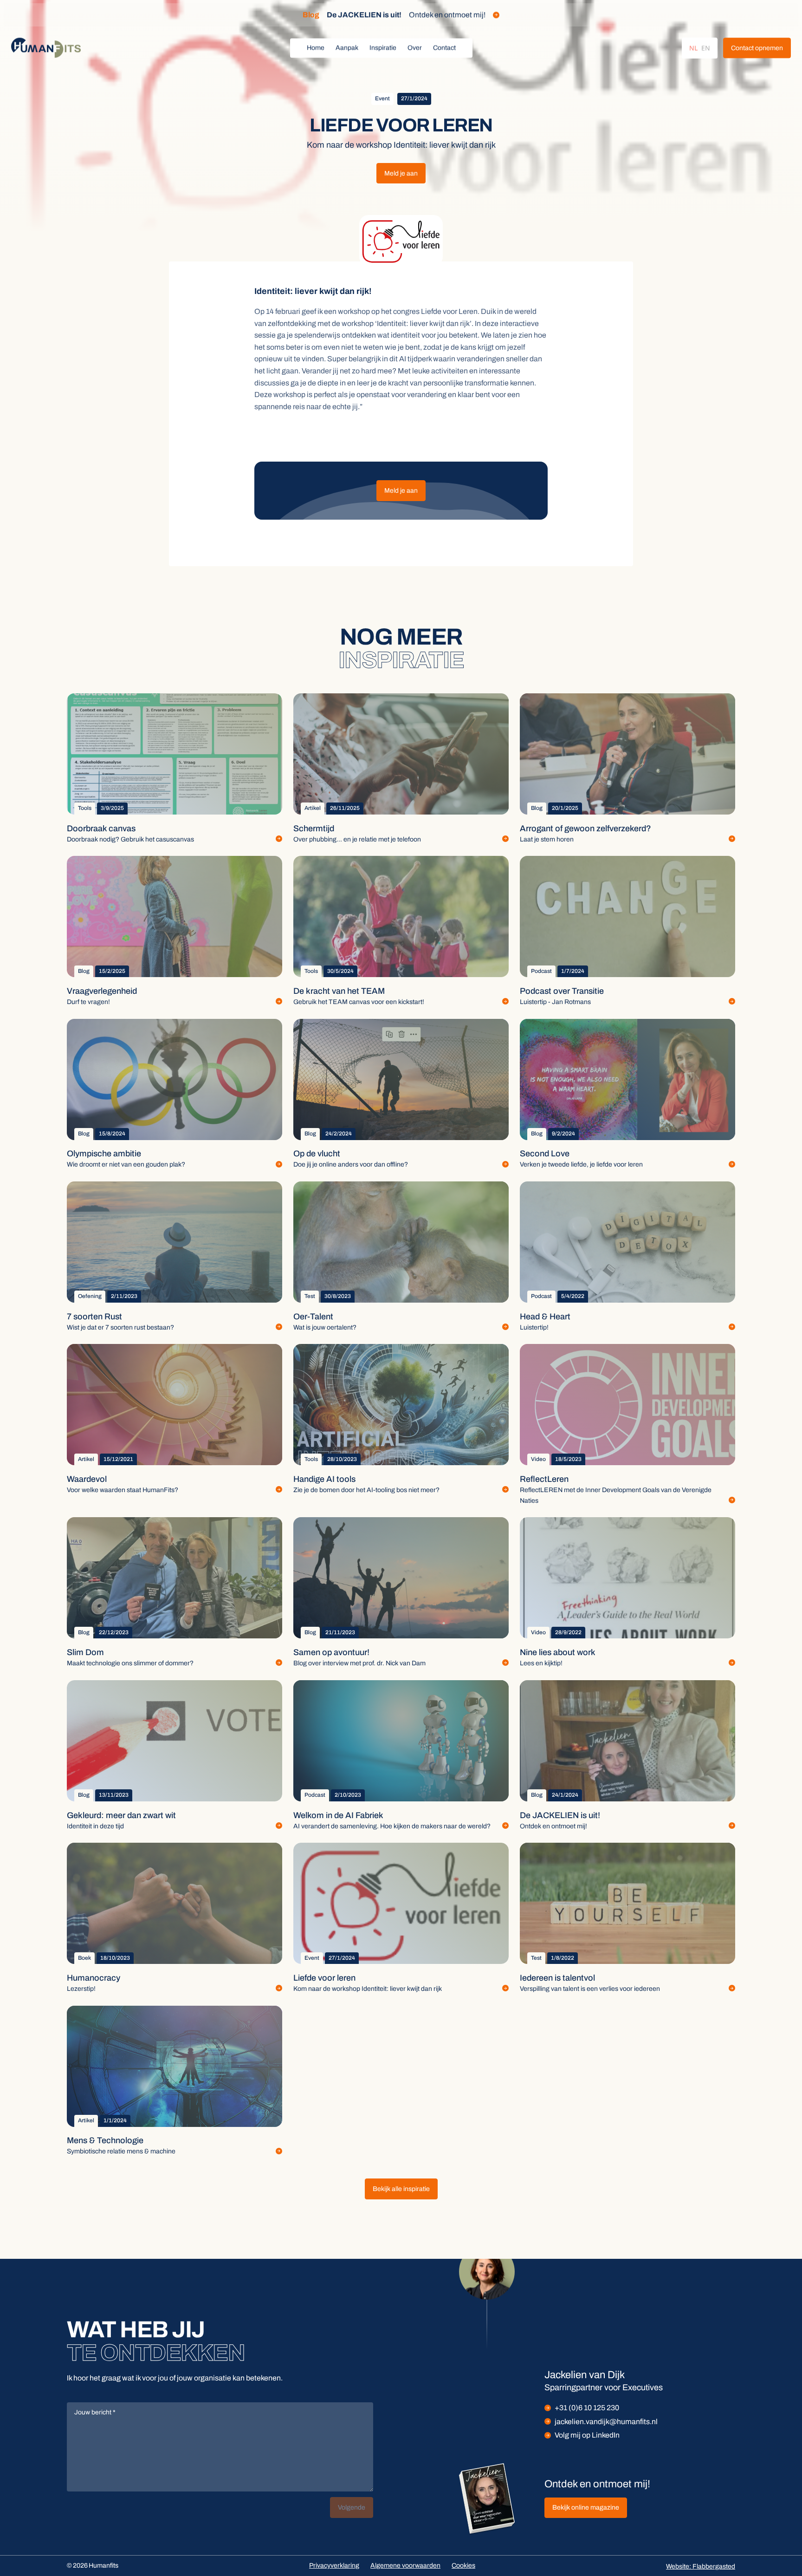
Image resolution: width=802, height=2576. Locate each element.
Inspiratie (383, 48)
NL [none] (693, 48)
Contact (444, 48)
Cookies (463, 2566)
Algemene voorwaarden (405, 2566)
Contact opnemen (757, 48)
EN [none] (706, 48)
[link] (757, 48)
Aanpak (347, 48)
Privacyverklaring (334, 2566)
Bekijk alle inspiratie (401, 2189)
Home (316, 48)
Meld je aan (401, 173)
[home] (46, 48)
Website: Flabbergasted (701, 2566)
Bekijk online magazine (586, 2508)
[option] (706, 48)
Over (415, 48)
